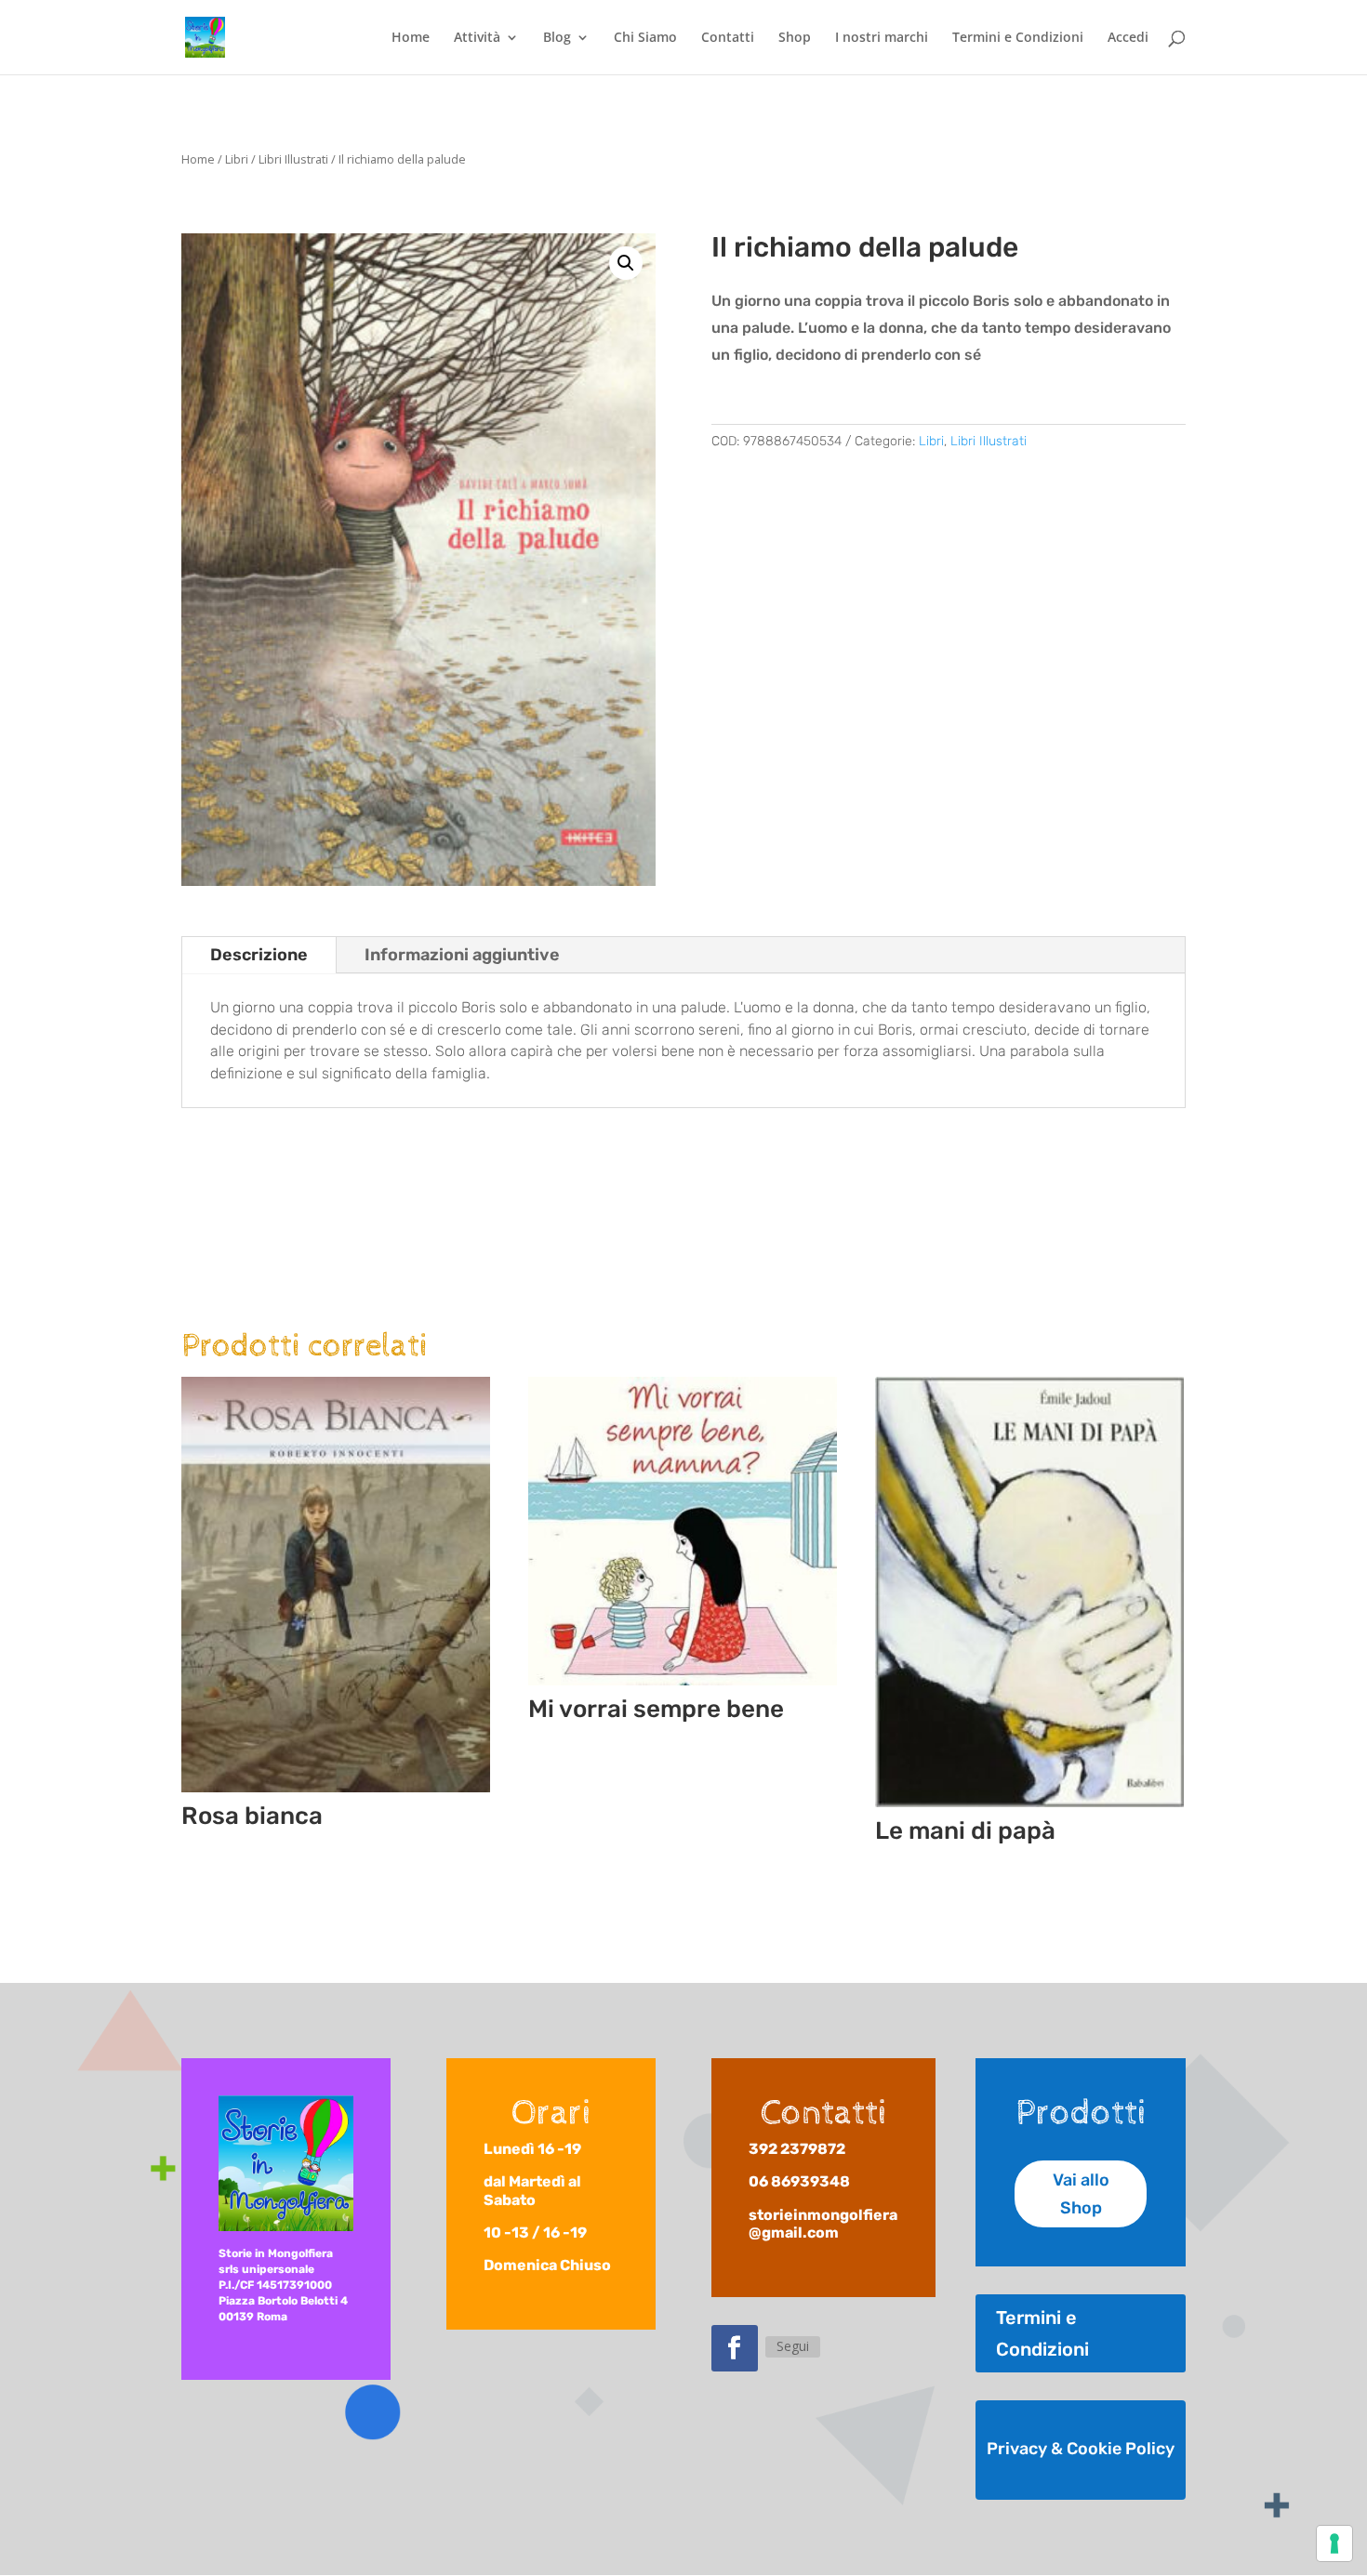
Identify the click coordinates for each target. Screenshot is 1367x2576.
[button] (626, 263)
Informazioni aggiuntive (462, 955)
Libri (237, 159)
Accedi (1128, 38)
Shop (795, 38)
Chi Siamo (645, 38)
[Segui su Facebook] (735, 2348)
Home (411, 38)
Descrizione (259, 955)
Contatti (728, 38)
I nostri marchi (882, 38)
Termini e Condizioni (1018, 38)
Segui (793, 2346)
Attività (477, 38)
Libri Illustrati (293, 159)
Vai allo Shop (1081, 2194)
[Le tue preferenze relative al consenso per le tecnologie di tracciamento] (1334, 2543)
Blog (557, 38)
